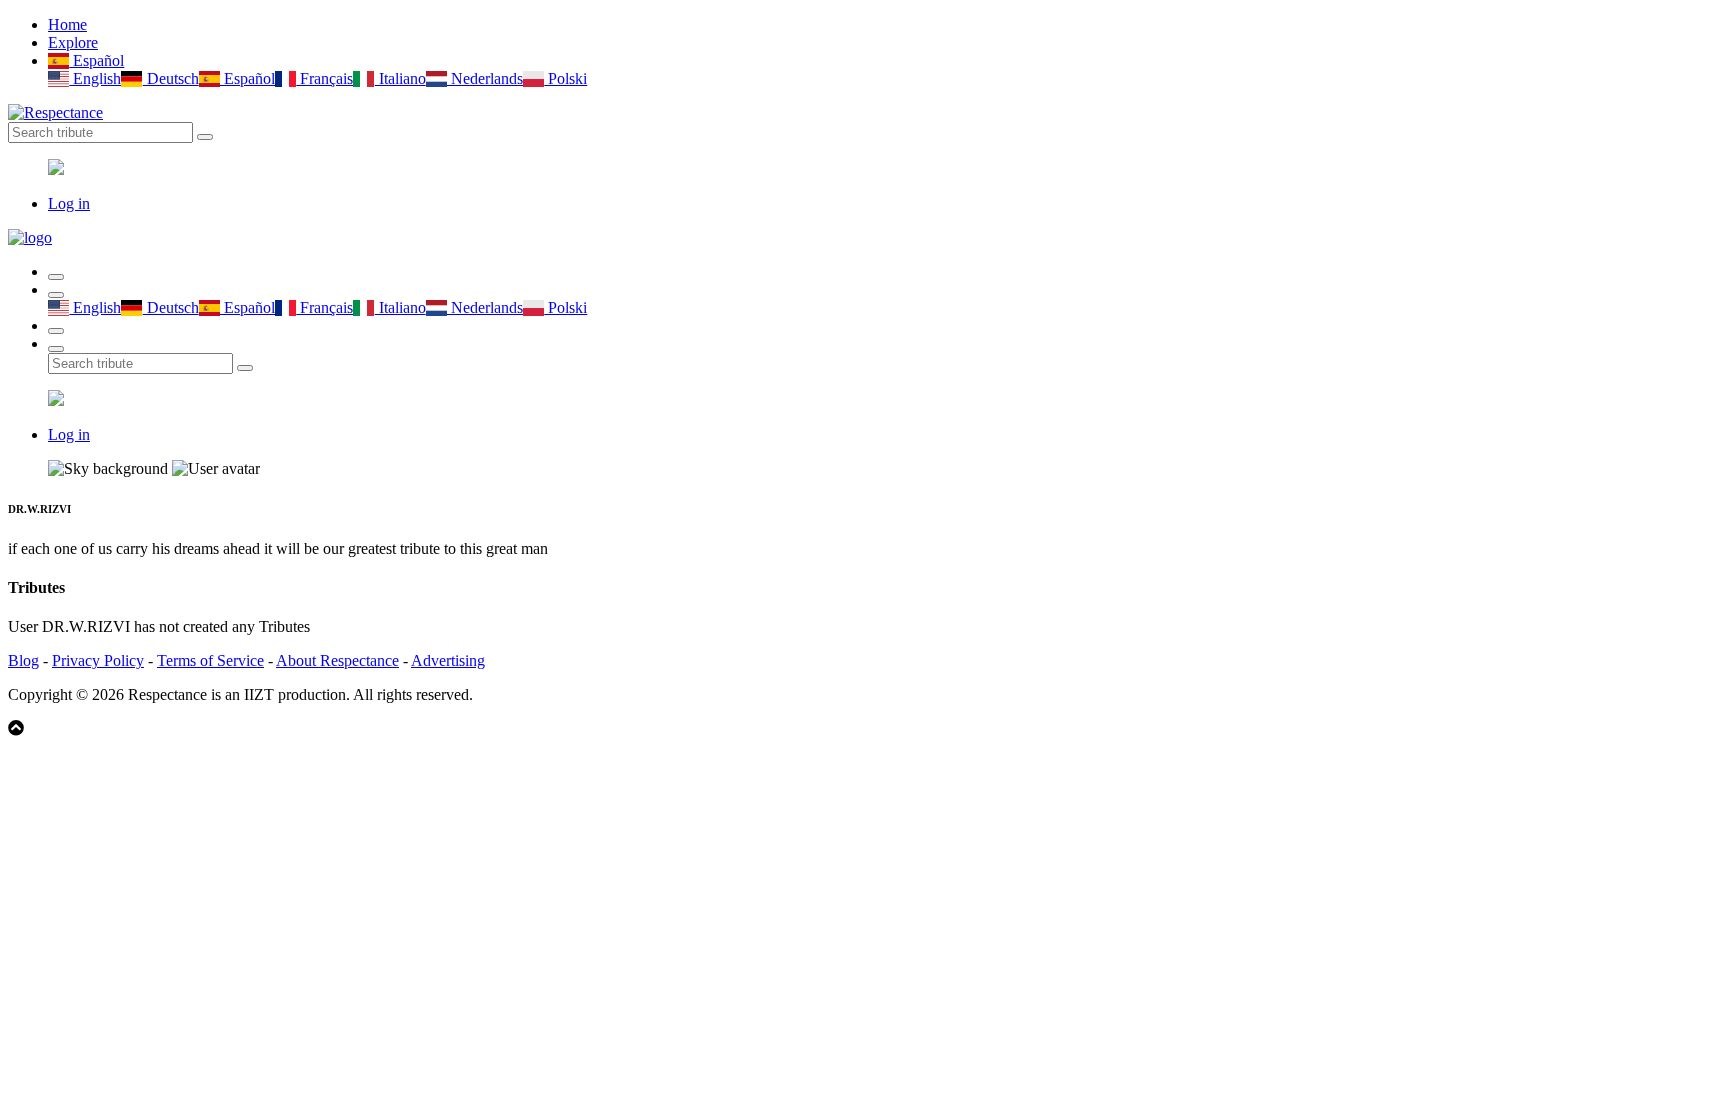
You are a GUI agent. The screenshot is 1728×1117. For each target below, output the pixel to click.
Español (96, 60)
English (95, 78)
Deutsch (170, 78)
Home (67, 24)
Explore (73, 42)
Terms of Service (210, 660)
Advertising (448, 660)
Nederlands (485, 78)
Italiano (400, 78)
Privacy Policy (98, 660)
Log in (69, 203)
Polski (565, 78)
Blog (23, 660)
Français (324, 78)
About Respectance (337, 660)
